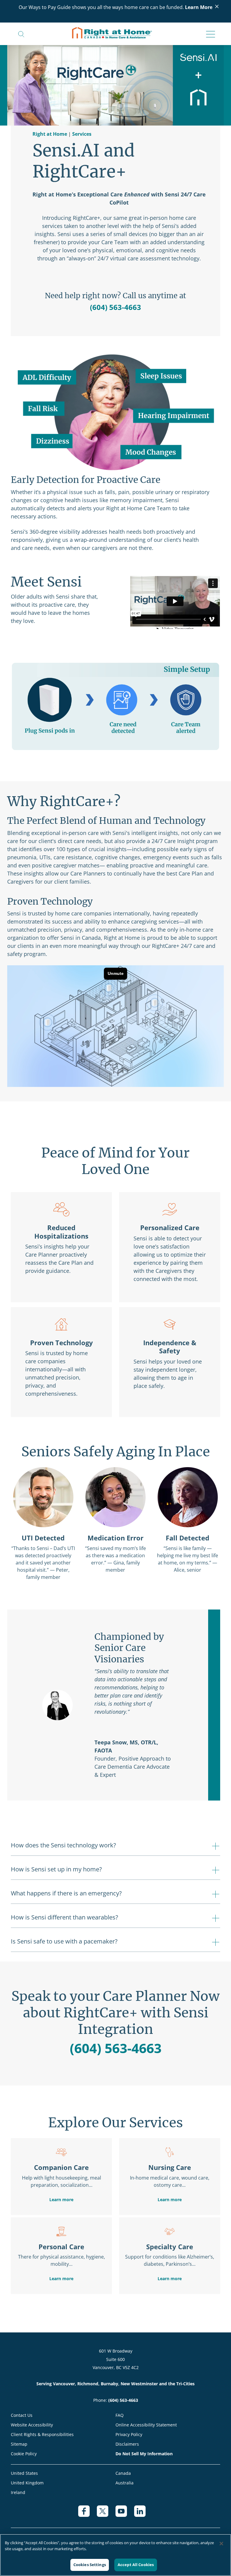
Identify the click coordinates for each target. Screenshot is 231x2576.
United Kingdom (27, 2483)
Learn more (61, 2200)
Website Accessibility (32, 2425)
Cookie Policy (24, 2454)
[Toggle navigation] (209, 35)
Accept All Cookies (136, 2565)
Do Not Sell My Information (144, 2454)
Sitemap (19, 2444)
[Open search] (21, 34)
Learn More (199, 7)
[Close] (221, 2544)
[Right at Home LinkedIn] (143, 2514)
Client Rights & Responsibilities (42, 2434)
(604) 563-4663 (115, 307)
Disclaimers (127, 2444)
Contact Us (22, 2415)
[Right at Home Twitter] (106, 2514)
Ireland (18, 2492)
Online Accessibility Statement (146, 2425)
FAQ (120, 2415)
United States (24, 2473)
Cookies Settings (90, 2565)
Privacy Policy (129, 2434)
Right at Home (50, 134)
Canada (123, 2473)
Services (82, 134)
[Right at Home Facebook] (88, 2514)
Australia (125, 2483)
